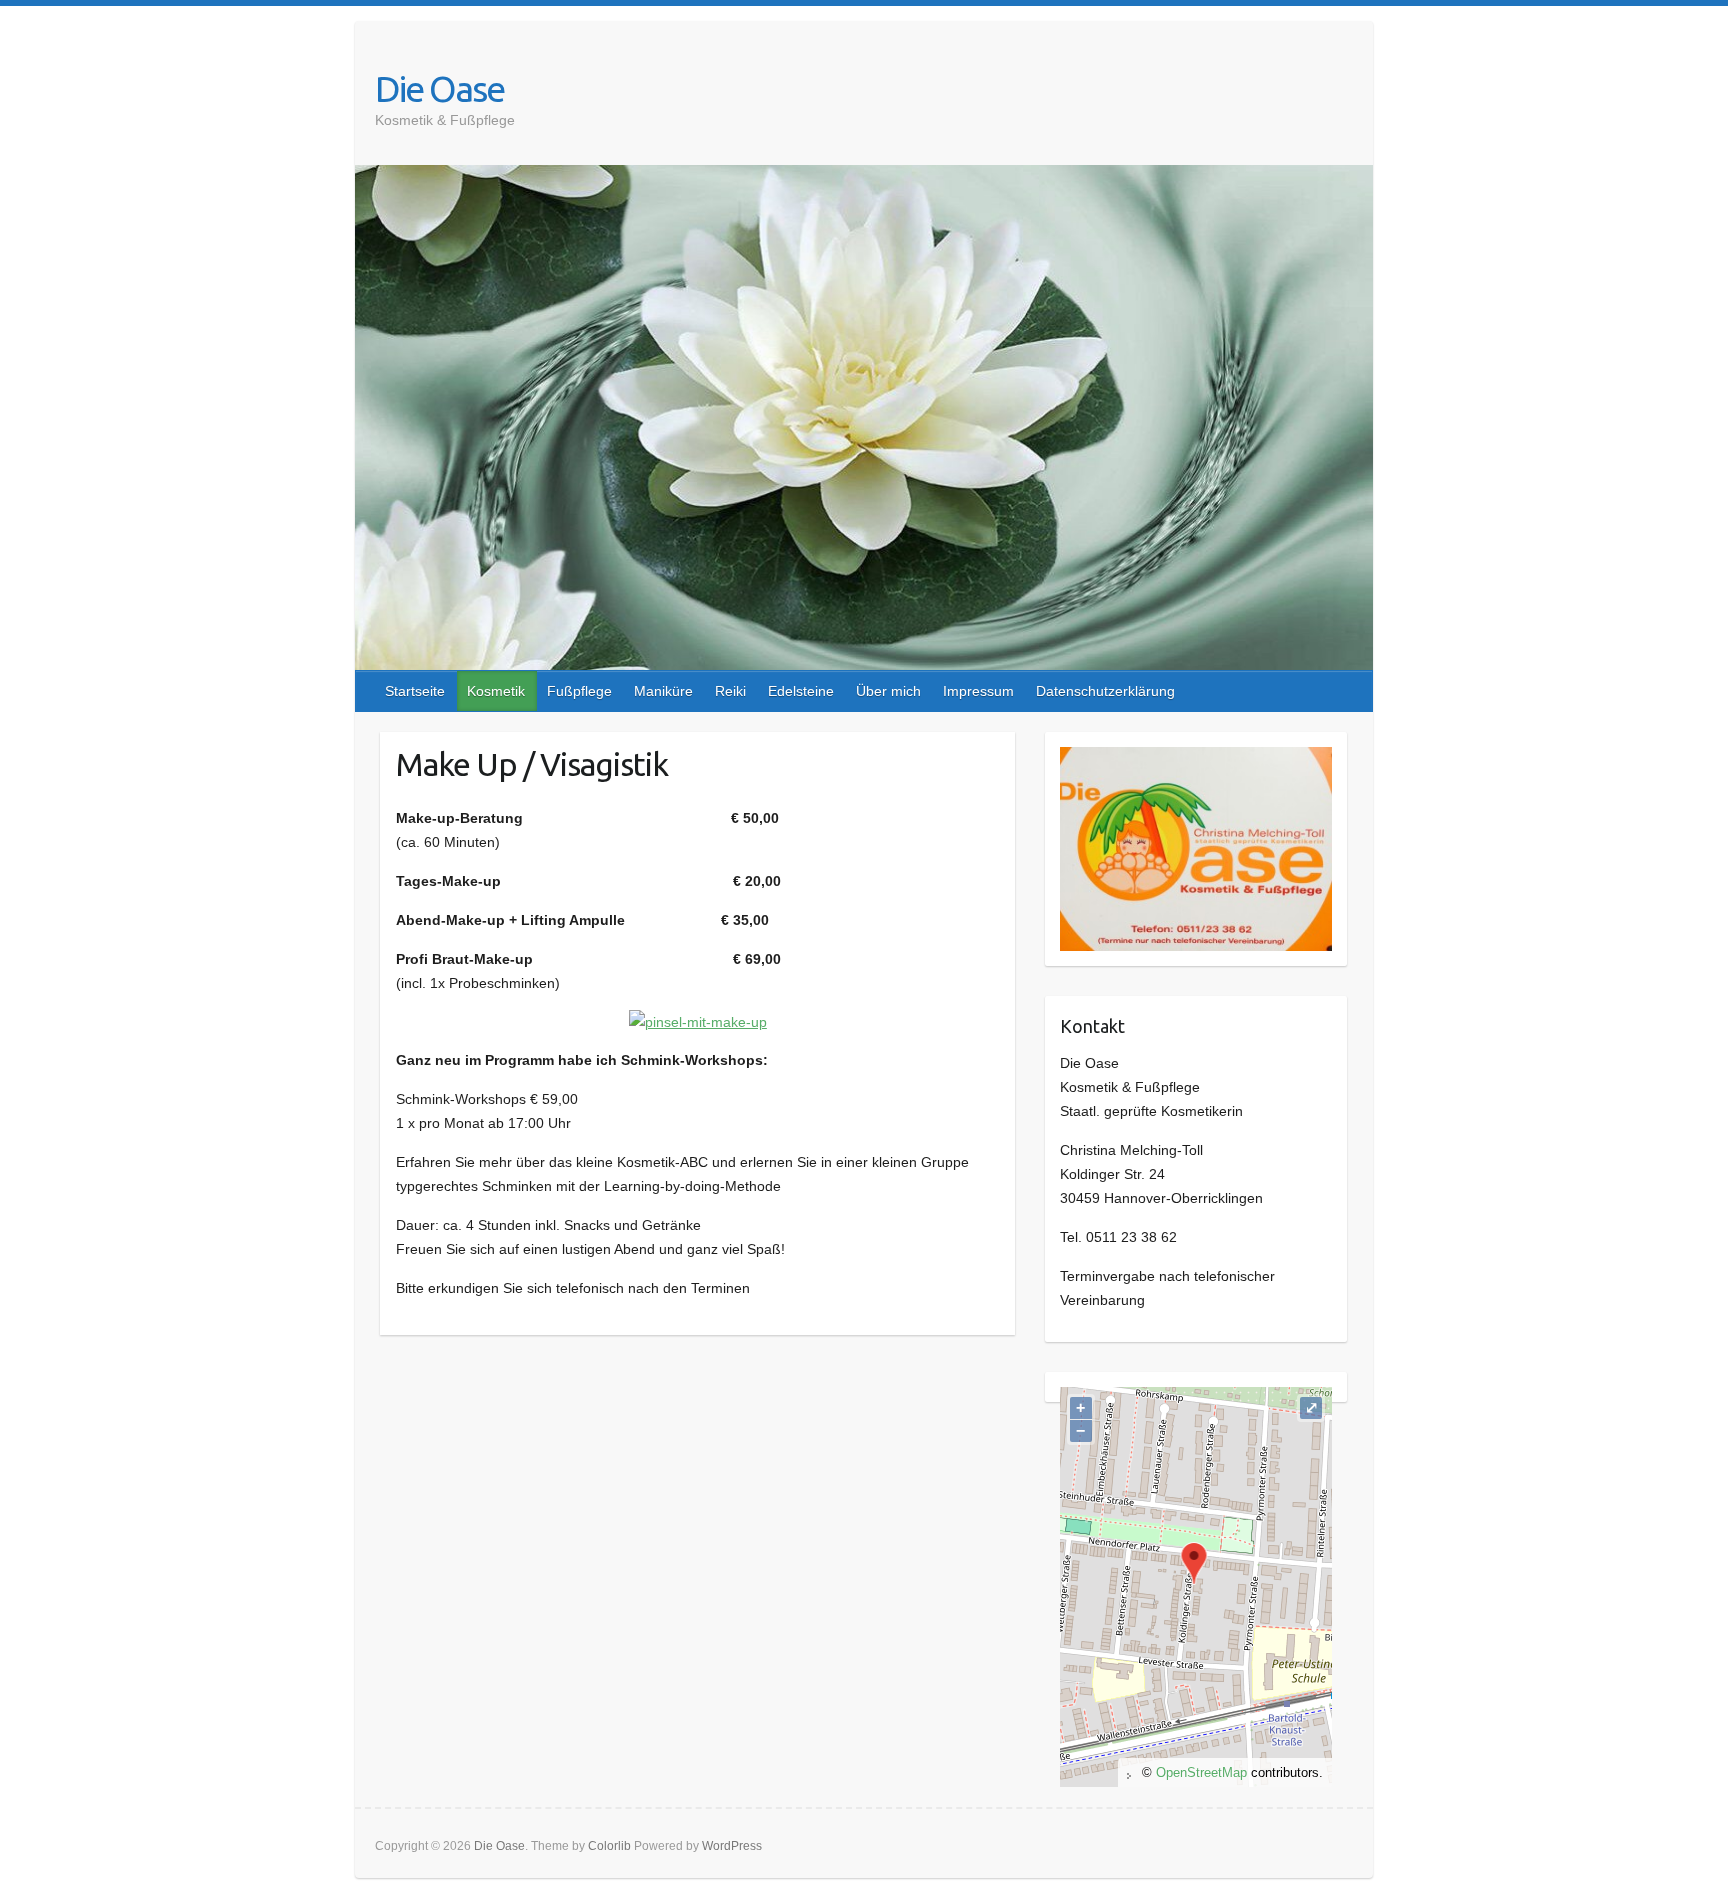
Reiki (730, 691)
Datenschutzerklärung (1105, 691)
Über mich (888, 691)
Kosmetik (496, 691)
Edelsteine (801, 691)
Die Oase (439, 88)
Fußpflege (579, 691)
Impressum (978, 691)
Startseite (415, 691)
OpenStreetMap (1201, 1772)
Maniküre (663, 691)
